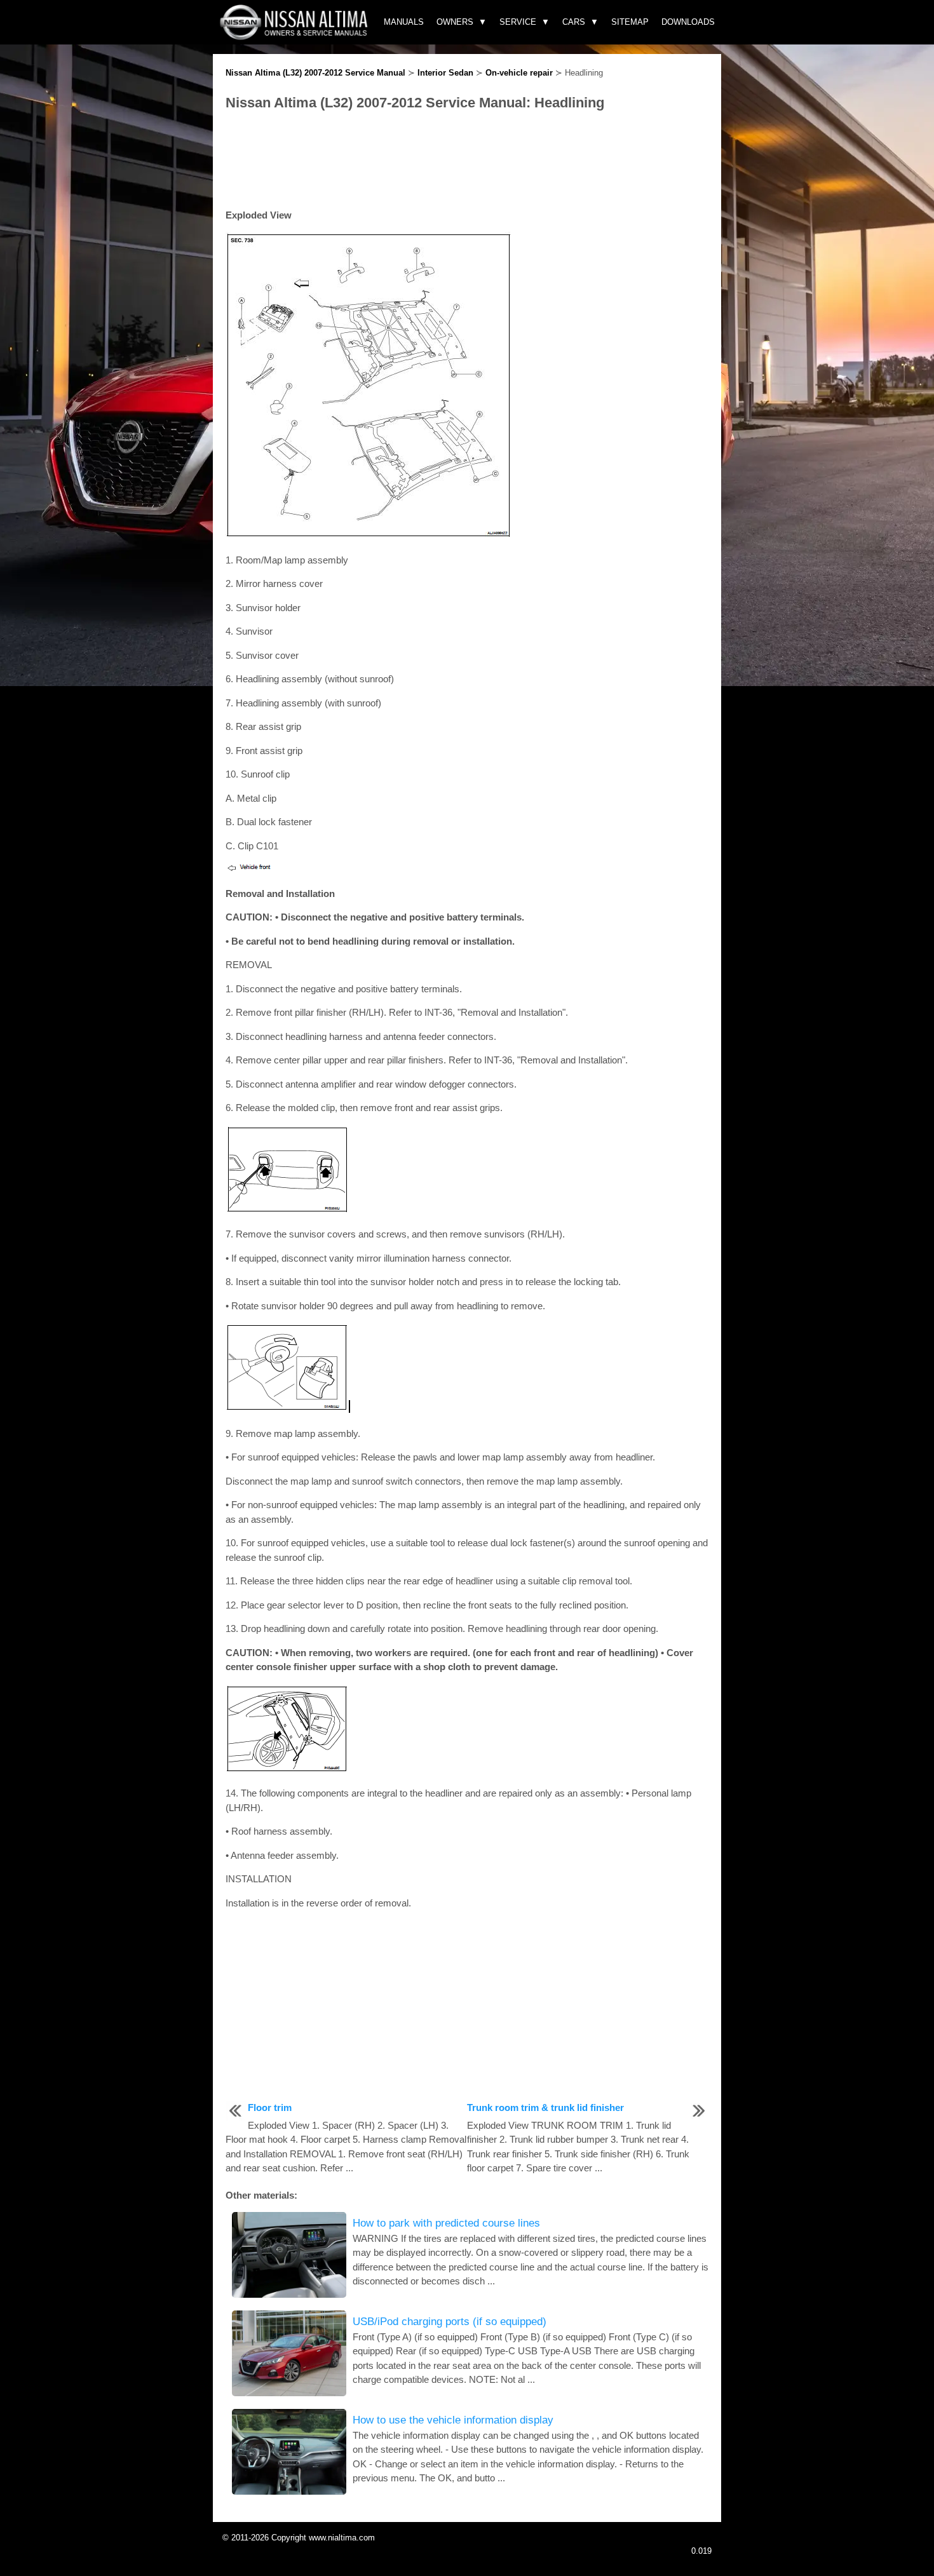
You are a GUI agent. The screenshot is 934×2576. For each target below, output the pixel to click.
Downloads (688, 22)
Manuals (404, 22)
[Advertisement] (467, 161)
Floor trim (270, 2107)
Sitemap (630, 22)
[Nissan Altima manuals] (295, 37)
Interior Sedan (445, 73)
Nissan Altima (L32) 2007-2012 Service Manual (315, 73)
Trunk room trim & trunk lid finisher (545, 2107)
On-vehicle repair (519, 73)
